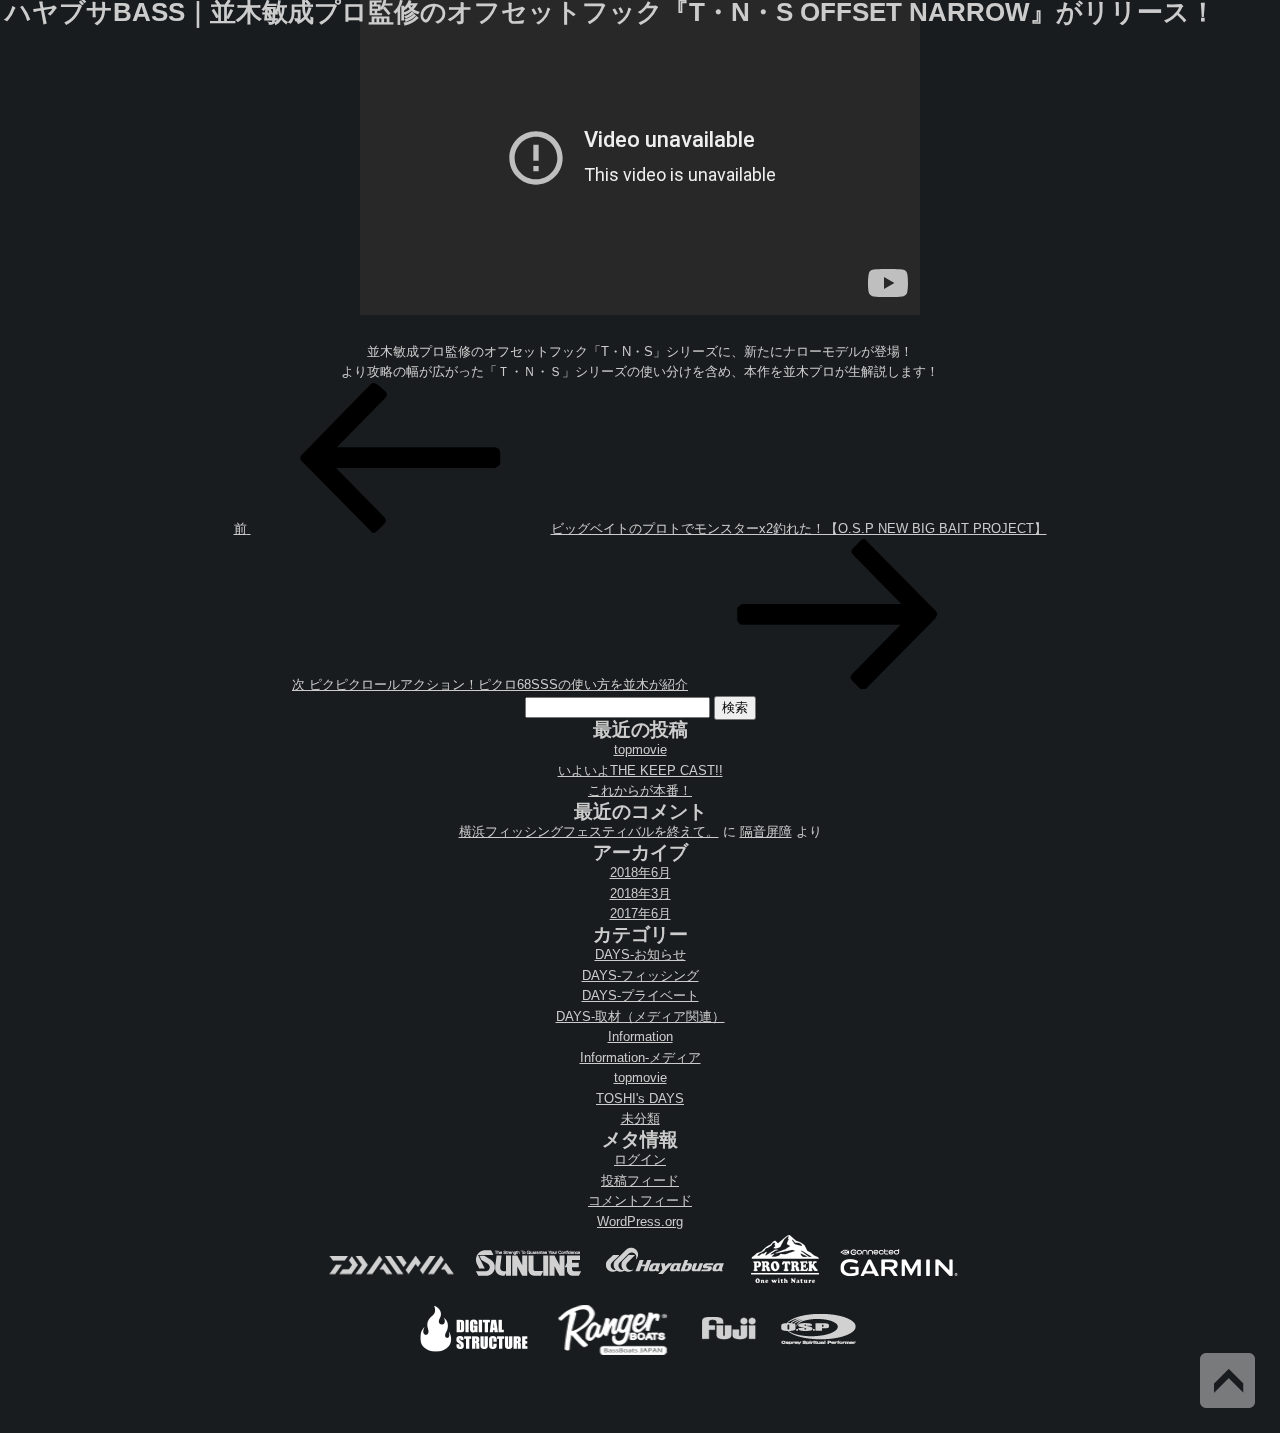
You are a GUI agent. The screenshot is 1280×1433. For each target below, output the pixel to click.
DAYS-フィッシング (640, 975)
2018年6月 (640, 872)
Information (640, 1036)
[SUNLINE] (528, 1281)
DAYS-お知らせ (640, 954)
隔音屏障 (766, 831)
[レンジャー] (614, 1352)
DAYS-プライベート (640, 995)
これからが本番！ (640, 790)
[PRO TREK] (785, 1281)
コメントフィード (640, 1200)
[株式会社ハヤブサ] (665, 1281)
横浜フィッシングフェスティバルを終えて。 (589, 831)
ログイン (640, 1159)
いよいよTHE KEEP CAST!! (640, 770)
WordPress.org (640, 1221)
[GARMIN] (899, 1281)
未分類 (640, 1118)
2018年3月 (640, 893)
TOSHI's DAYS (640, 1098)
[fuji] (727, 1352)
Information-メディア (640, 1057)
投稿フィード (640, 1180)
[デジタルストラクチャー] (474, 1352)
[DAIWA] (389, 1281)
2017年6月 (640, 913)
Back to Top (1227, 1380)
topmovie (640, 749)
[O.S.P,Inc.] (818, 1352)
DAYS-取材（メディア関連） (640, 1016)
